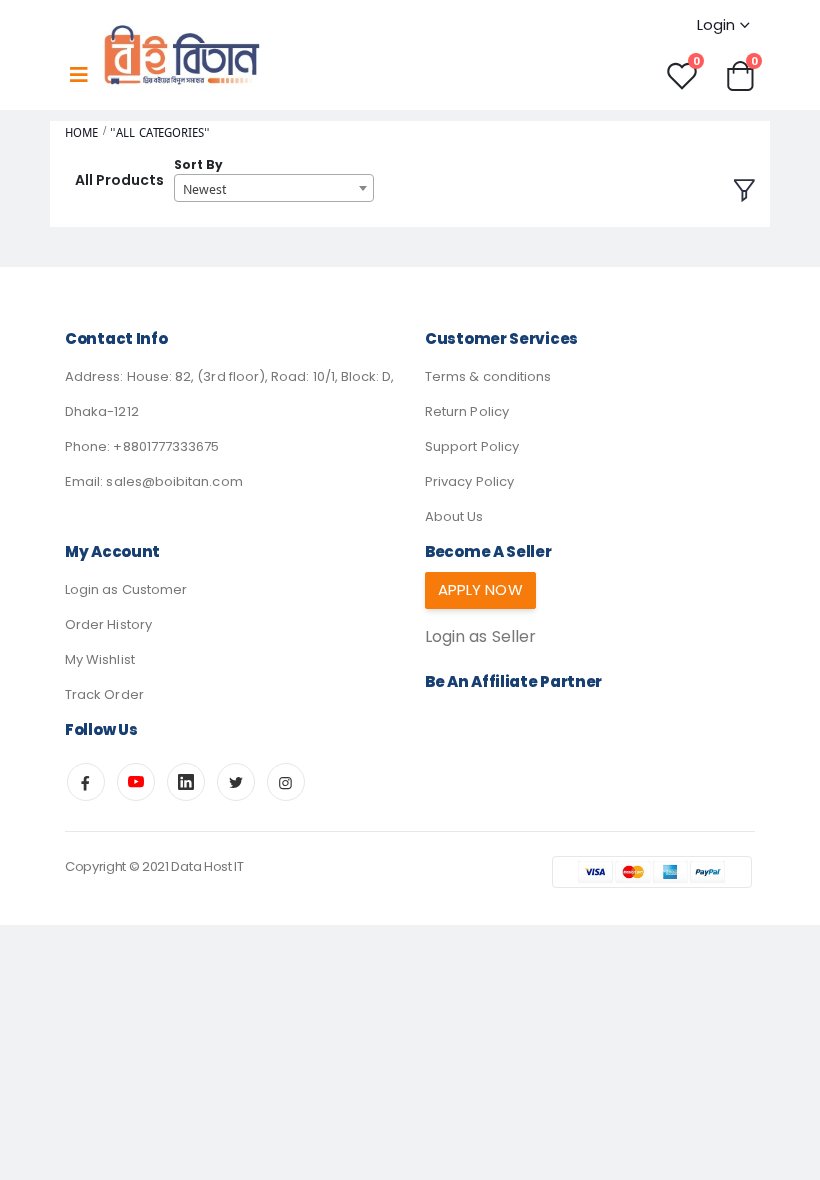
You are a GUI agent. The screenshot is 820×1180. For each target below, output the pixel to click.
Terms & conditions (488, 376)
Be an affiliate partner (513, 681)
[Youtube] (136, 782)
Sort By (198, 164)
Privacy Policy (469, 481)
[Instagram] (286, 782)
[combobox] (274, 188)
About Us (454, 516)
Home (81, 132)
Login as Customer (126, 589)
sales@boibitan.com (174, 481)
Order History (108, 624)
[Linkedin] (186, 782)
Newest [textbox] (204, 189)
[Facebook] (86, 782)
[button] (740, 74)
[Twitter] (236, 782)
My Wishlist (100, 659)
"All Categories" (159, 132)
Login (716, 24)
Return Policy (467, 411)
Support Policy (472, 446)
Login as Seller (480, 636)
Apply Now (480, 589)
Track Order (104, 694)
